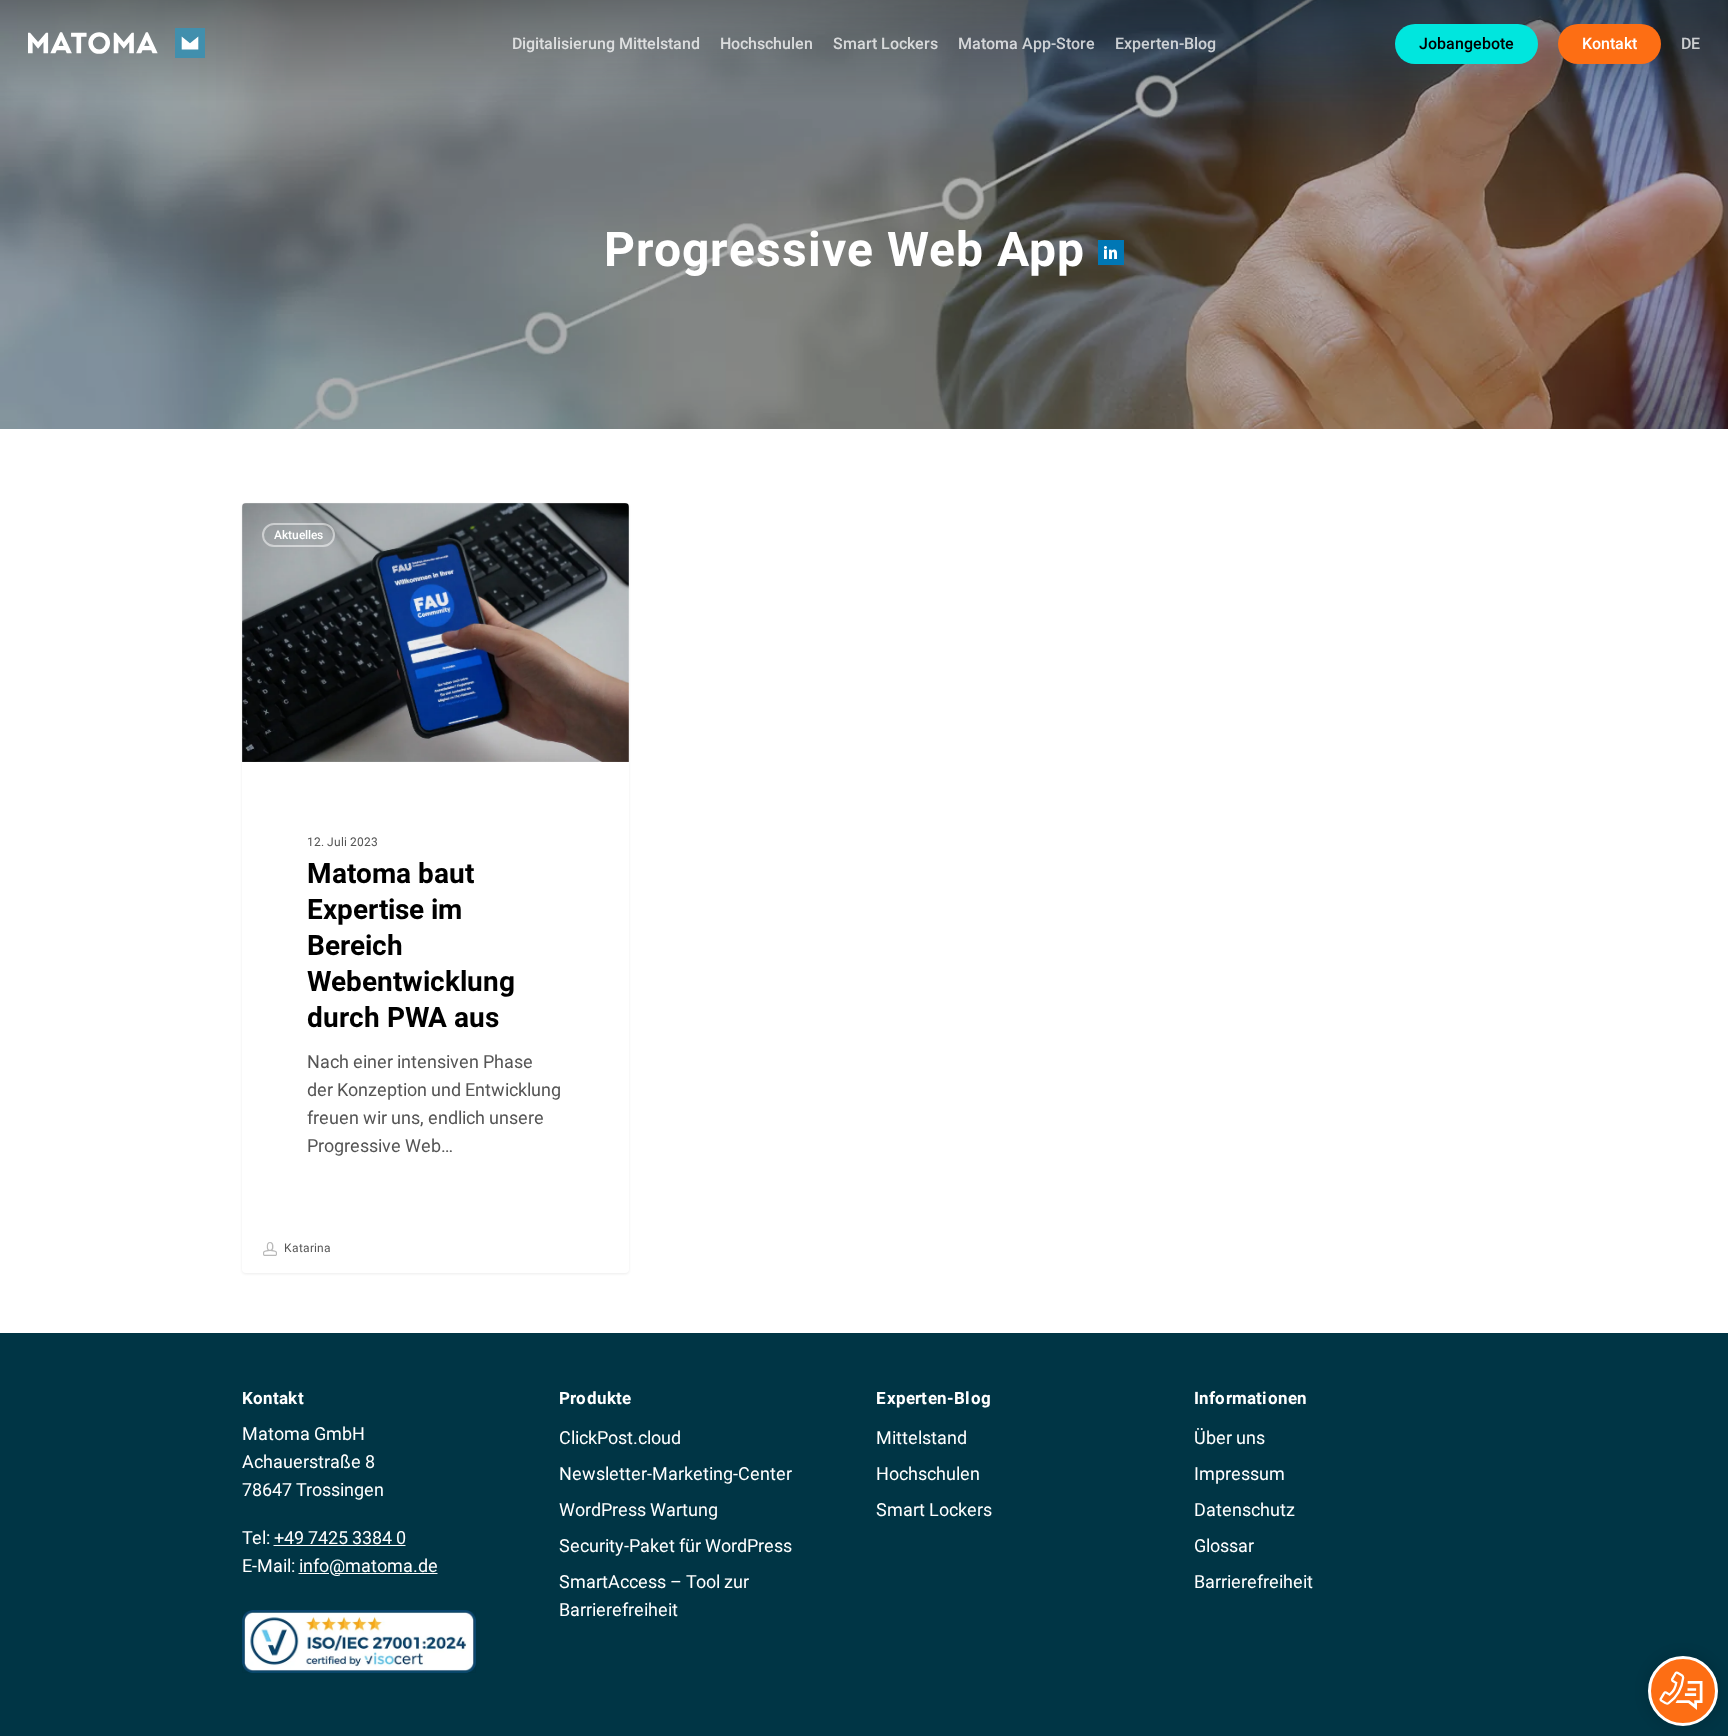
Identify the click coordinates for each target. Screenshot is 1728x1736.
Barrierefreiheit (1253, 1581)
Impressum (1239, 1473)
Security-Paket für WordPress (675, 1545)
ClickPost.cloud (620, 1437)
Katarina (306, 1248)
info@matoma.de (368, 1565)
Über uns (1229, 1437)
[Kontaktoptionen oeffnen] (1683, 1691)
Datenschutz (1244, 1509)
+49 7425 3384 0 (340, 1537)
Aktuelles (298, 535)
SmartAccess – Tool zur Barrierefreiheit (654, 1595)
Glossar (1224, 1545)
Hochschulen (928, 1473)
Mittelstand (921, 1437)
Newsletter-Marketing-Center (675, 1473)
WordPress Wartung (638, 1509)
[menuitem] (1690, 44)
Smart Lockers (934, 1509)
